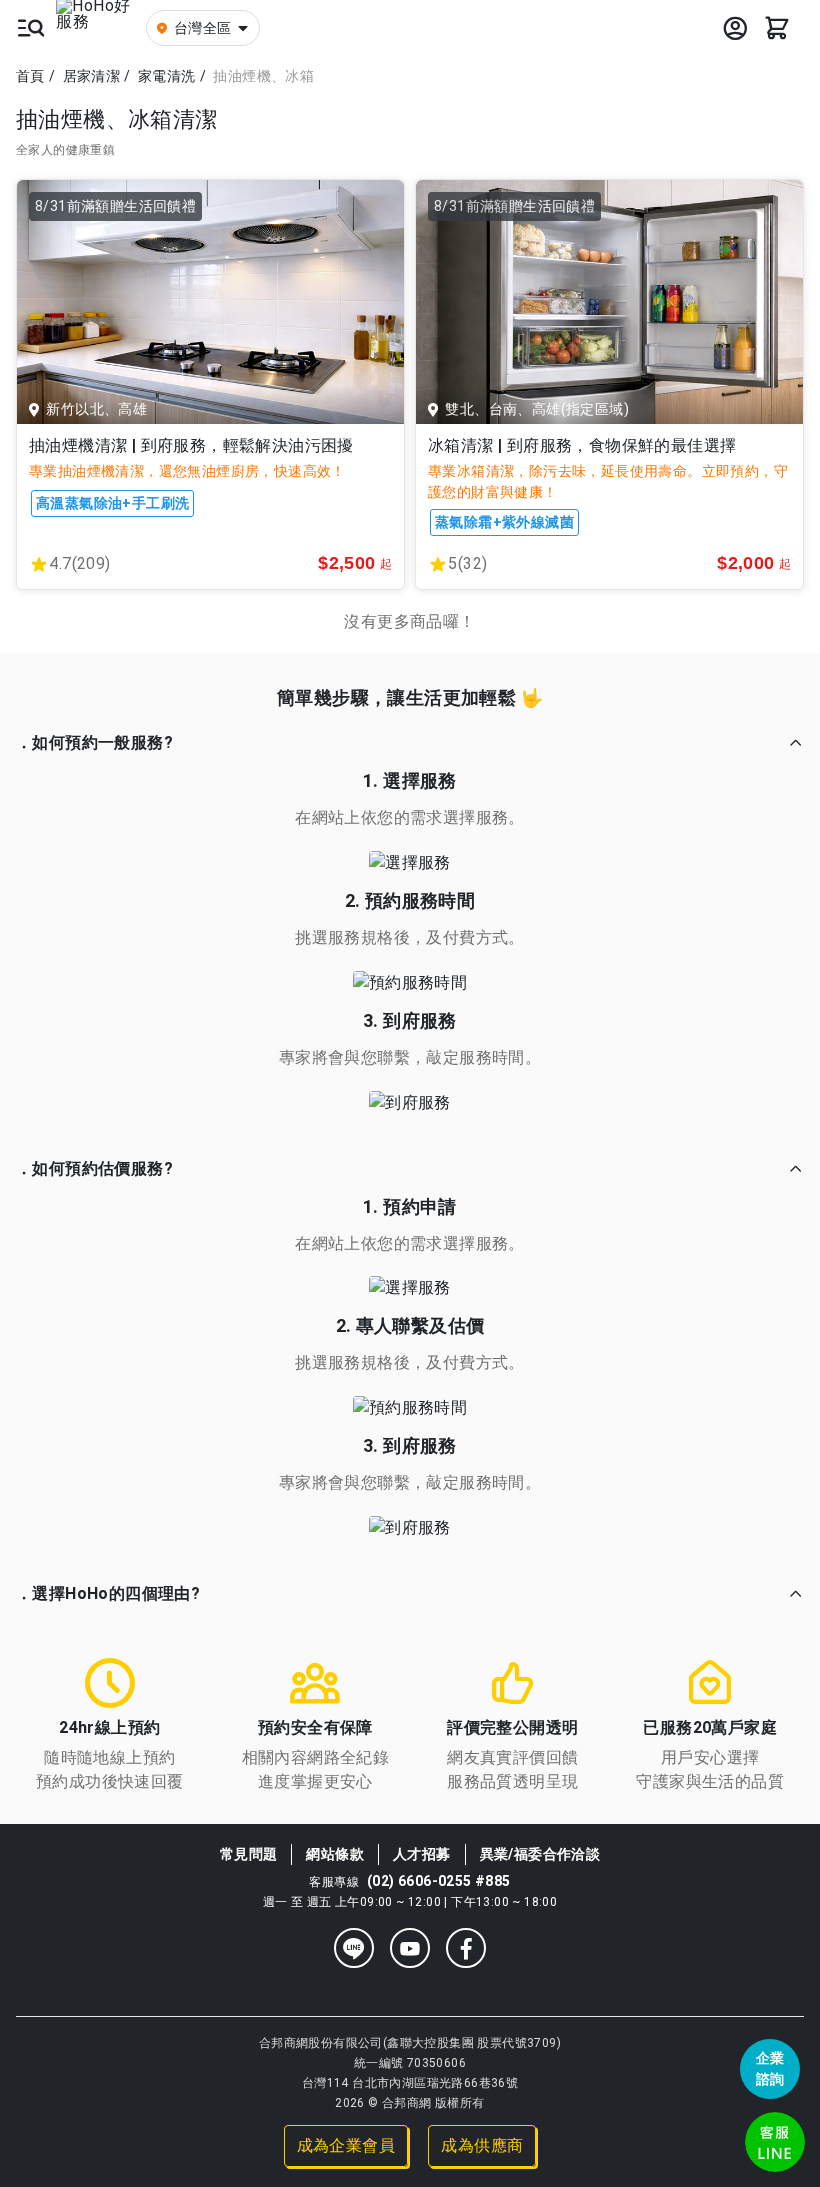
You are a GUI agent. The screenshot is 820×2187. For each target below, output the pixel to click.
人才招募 (422, 1854)
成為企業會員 (346, 2145)
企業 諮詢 (770, 2068)
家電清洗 (167, 76)
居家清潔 (92, 76)
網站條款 (335, 1854)
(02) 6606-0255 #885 (439, 1881)
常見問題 (249, 1854)
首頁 (30, 76)
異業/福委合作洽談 (540, 1854)
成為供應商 (482, 2145)
